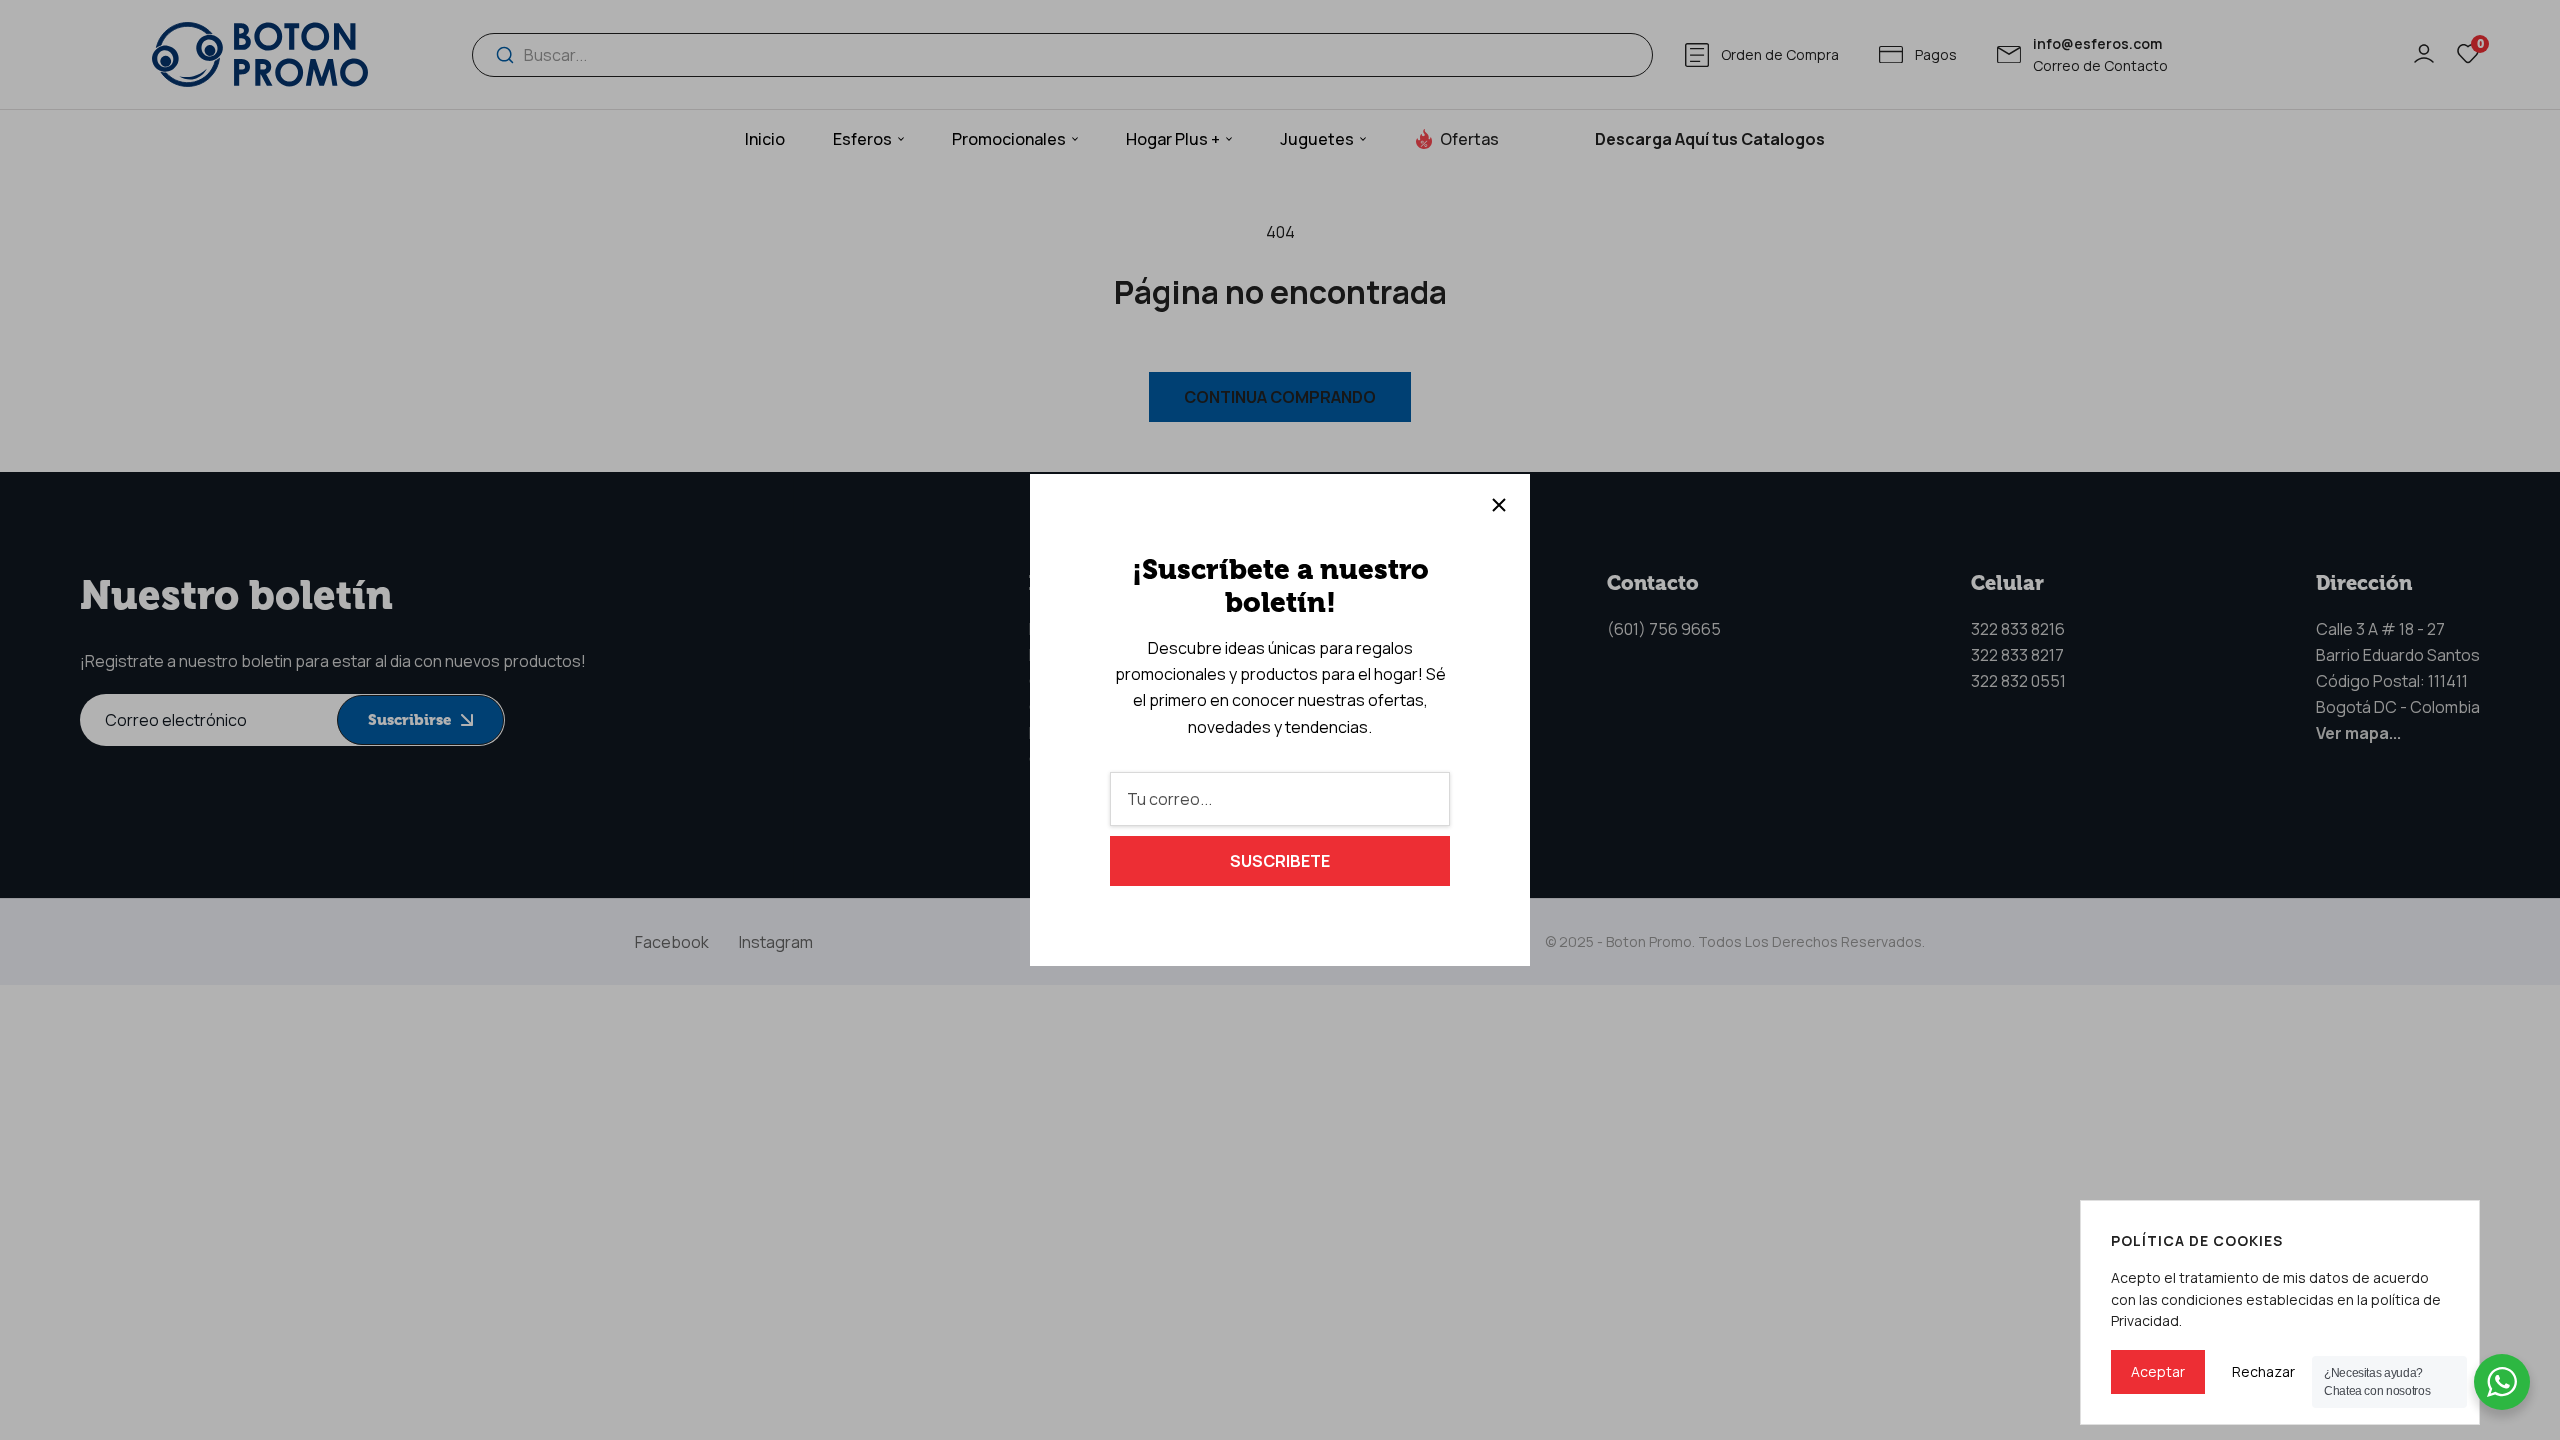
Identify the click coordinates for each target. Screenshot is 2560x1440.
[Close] (1499, 505)
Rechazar (2263, 1371)
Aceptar (2158, 1371)
